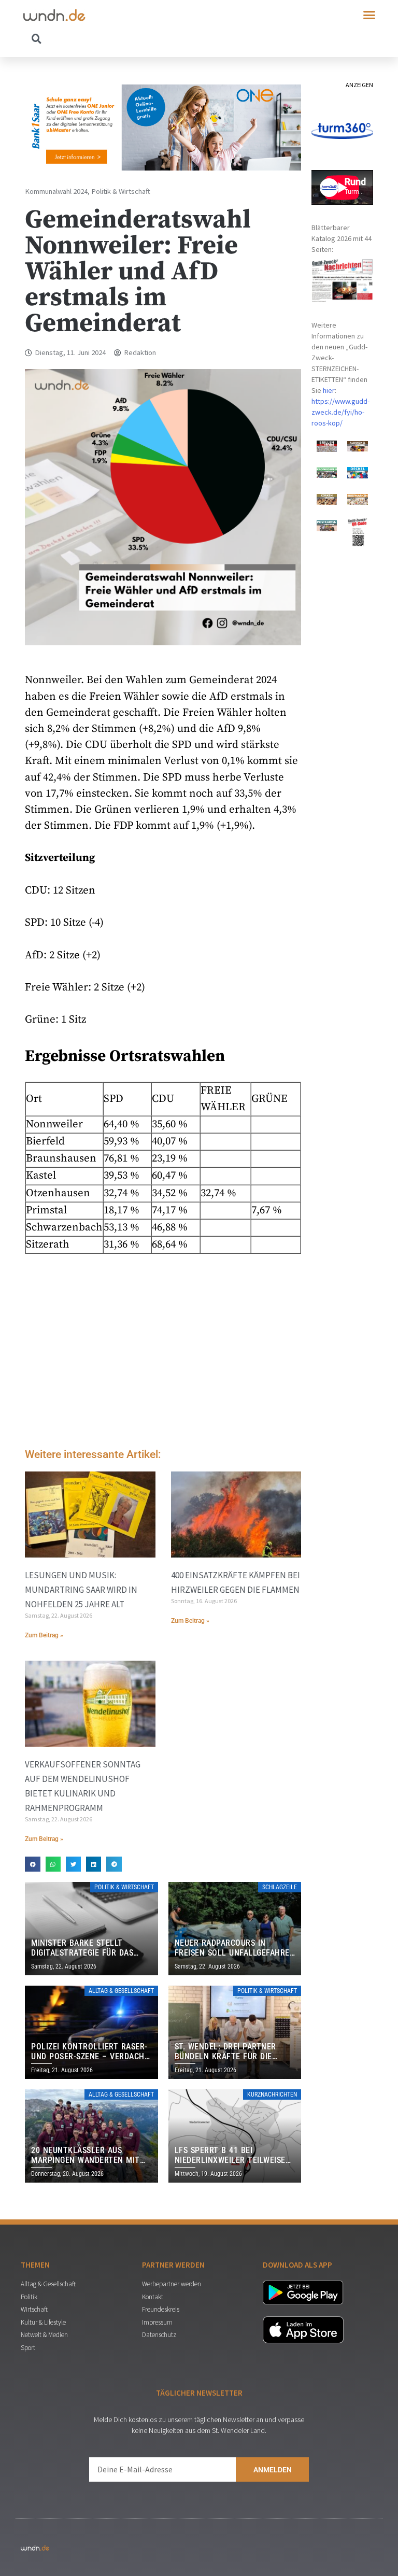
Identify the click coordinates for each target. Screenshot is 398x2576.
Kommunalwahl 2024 (56, 191)
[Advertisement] (163, 1353)
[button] (369, 15)
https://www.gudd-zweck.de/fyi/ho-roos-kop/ (340, 412)
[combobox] (111, 38)
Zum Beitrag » (44, 1635)
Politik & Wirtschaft (121, 191)
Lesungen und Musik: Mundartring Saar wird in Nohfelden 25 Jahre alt (81, 1590)
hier (329, 390)
